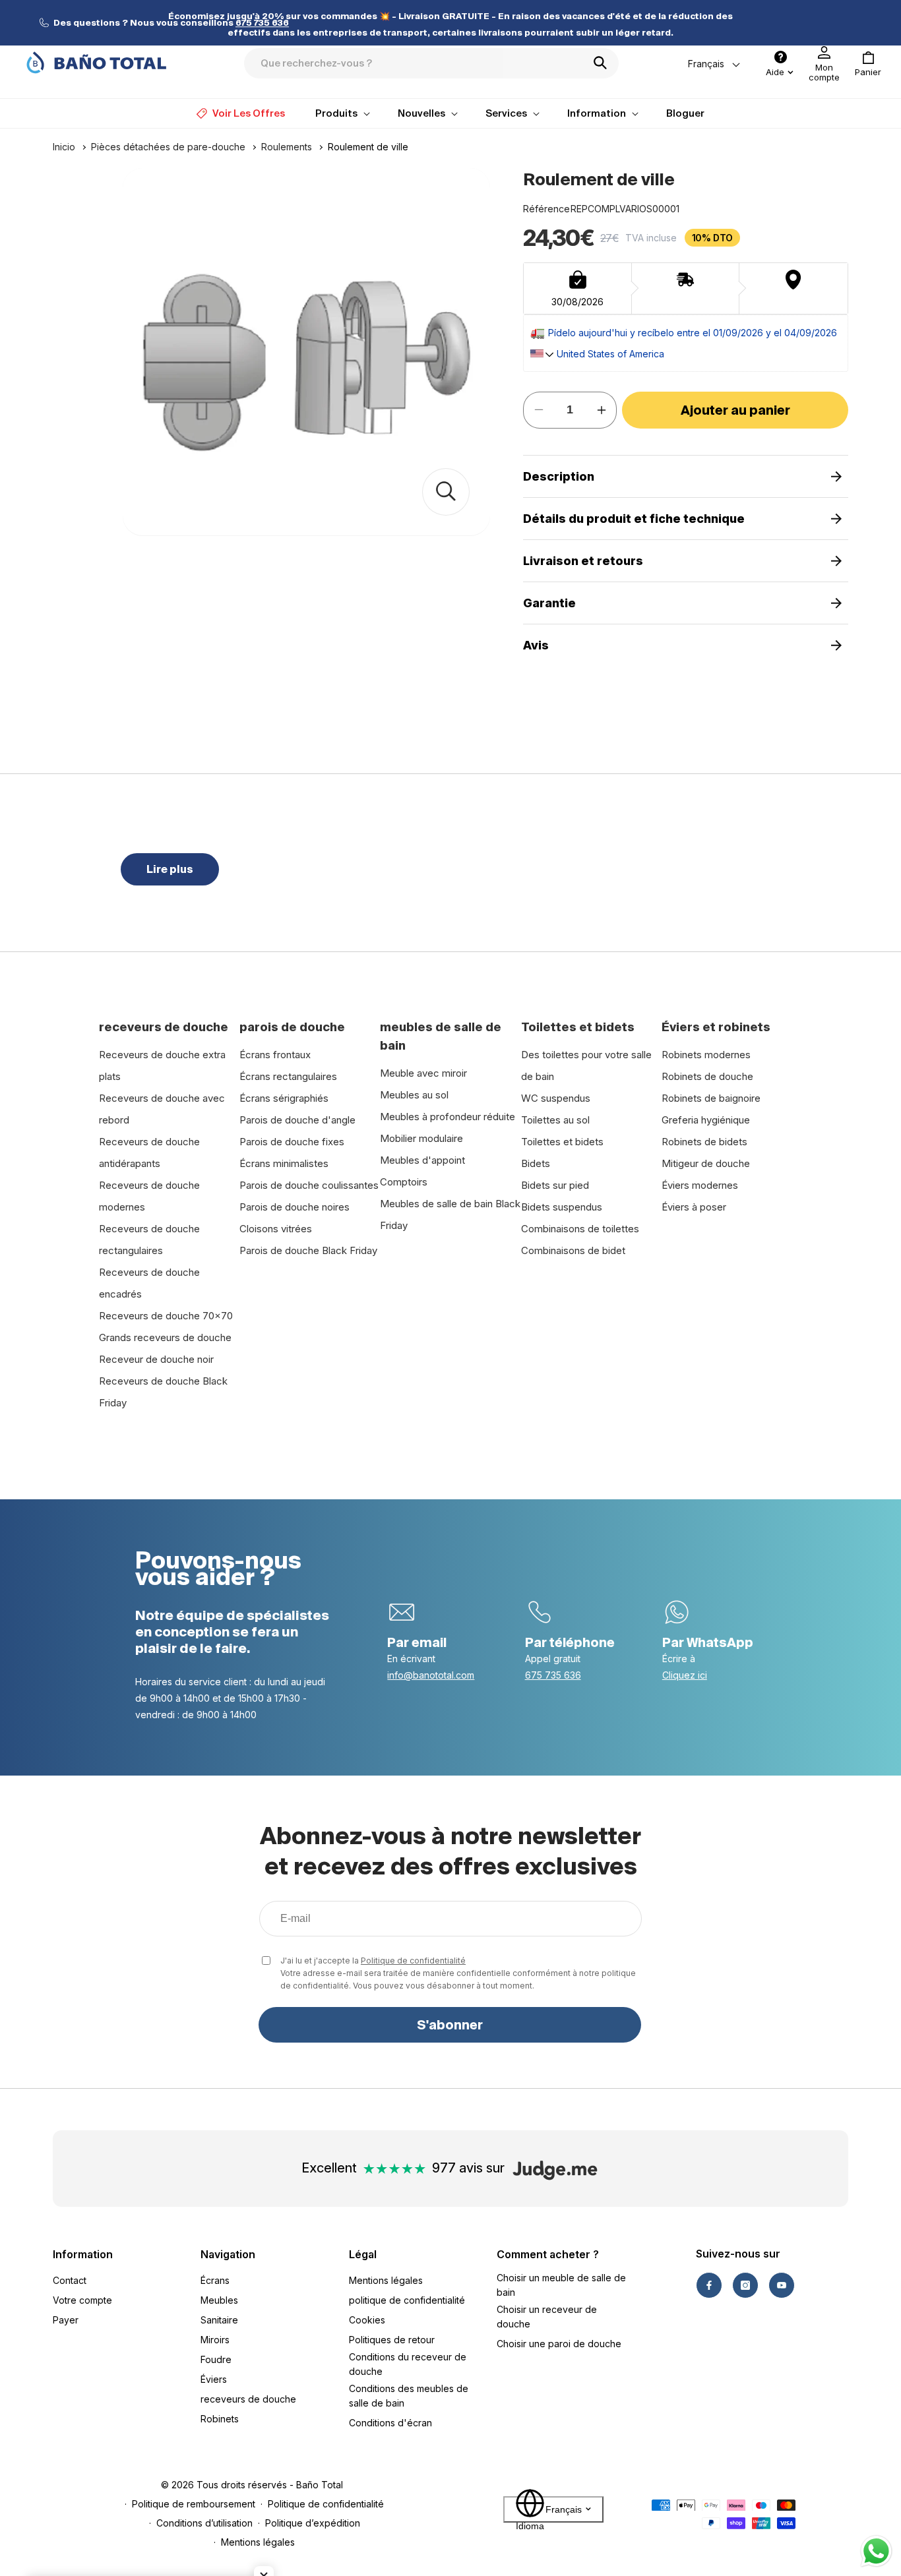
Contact (70, 2280)
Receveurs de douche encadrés (149, 1283)
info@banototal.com (431, 1675)
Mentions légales (386, 2280)
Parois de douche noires (295, 1207)
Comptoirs (404, 1182)
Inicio (64, 147)
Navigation (228, 2254)
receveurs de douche (248, 2399)
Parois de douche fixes (292, 1142)
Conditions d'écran (390, 2423)
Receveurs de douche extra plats (162, 1065)
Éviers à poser (694, 1207)
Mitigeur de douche (706, 1163)
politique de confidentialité (407, 2300)
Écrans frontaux (275, 1055)
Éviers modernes (700, 1185)
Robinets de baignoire (711, 1098)
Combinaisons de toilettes (580, 1229)
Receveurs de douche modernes (149, 1196)
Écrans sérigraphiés (284, 1098)
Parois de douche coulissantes (309, 1185)
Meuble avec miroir (423, 1073)
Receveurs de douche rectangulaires (149, 1240)
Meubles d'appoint (422, 1160)
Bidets (536, 1163)
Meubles (219, 2300)
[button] (868, 64)
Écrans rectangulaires (288, 1076)
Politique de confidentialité (413, 1961)
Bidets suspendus (562, 1207)
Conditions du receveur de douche (408, 2364)
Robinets (220, 2419)
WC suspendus (556, 1098)
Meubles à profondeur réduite (448, 1117)
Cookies (367, 2320)
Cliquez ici (685, 1675)
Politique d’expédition (313, 2523)
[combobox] (431, 63)
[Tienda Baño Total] (96, 63)
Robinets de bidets (704, 1142)
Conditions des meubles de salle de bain (409, 2396)
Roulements (287, 147)
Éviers (214, 2379)
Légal (363, 2254)
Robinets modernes (706, 1055)
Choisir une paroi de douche (559, 2344)
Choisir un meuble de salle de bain (561, 2285)
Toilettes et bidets (562, 1142)
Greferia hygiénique (706, 1120)
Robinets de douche (707, 1076)
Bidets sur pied (555, 1185)
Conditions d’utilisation (204, 2523)
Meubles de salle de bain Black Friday (450, 1214)
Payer (66, 2320)
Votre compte (82, 2300)
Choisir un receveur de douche (547, 2317)
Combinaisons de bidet (573, 1250)
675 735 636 (553, 1675)
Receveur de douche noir (156, 1359)
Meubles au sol (414, 1095)
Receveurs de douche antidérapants (149, 1153)
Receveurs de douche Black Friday (163, 1392)
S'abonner (450, 2025)
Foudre (216, 2359)
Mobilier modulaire (421, 1138)
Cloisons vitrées (276, 1229)
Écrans (215, 2280)
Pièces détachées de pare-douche (168, 147)
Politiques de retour (392, 2340)
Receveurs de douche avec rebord (162, 1109)
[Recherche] (605, 63)
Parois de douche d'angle (297, 1120)
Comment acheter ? (548, 2254)
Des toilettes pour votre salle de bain (586, 1065)
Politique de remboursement (194, 2504)
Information (83, 2254)
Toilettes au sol (555, 1120)
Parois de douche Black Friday (308, 1250)
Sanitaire (219, 2320)
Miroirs (215, 2340)
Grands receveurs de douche (165, 1337)
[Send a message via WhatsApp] (876, 2551)
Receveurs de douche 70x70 (166, 1316)
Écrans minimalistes (284, 1163)
